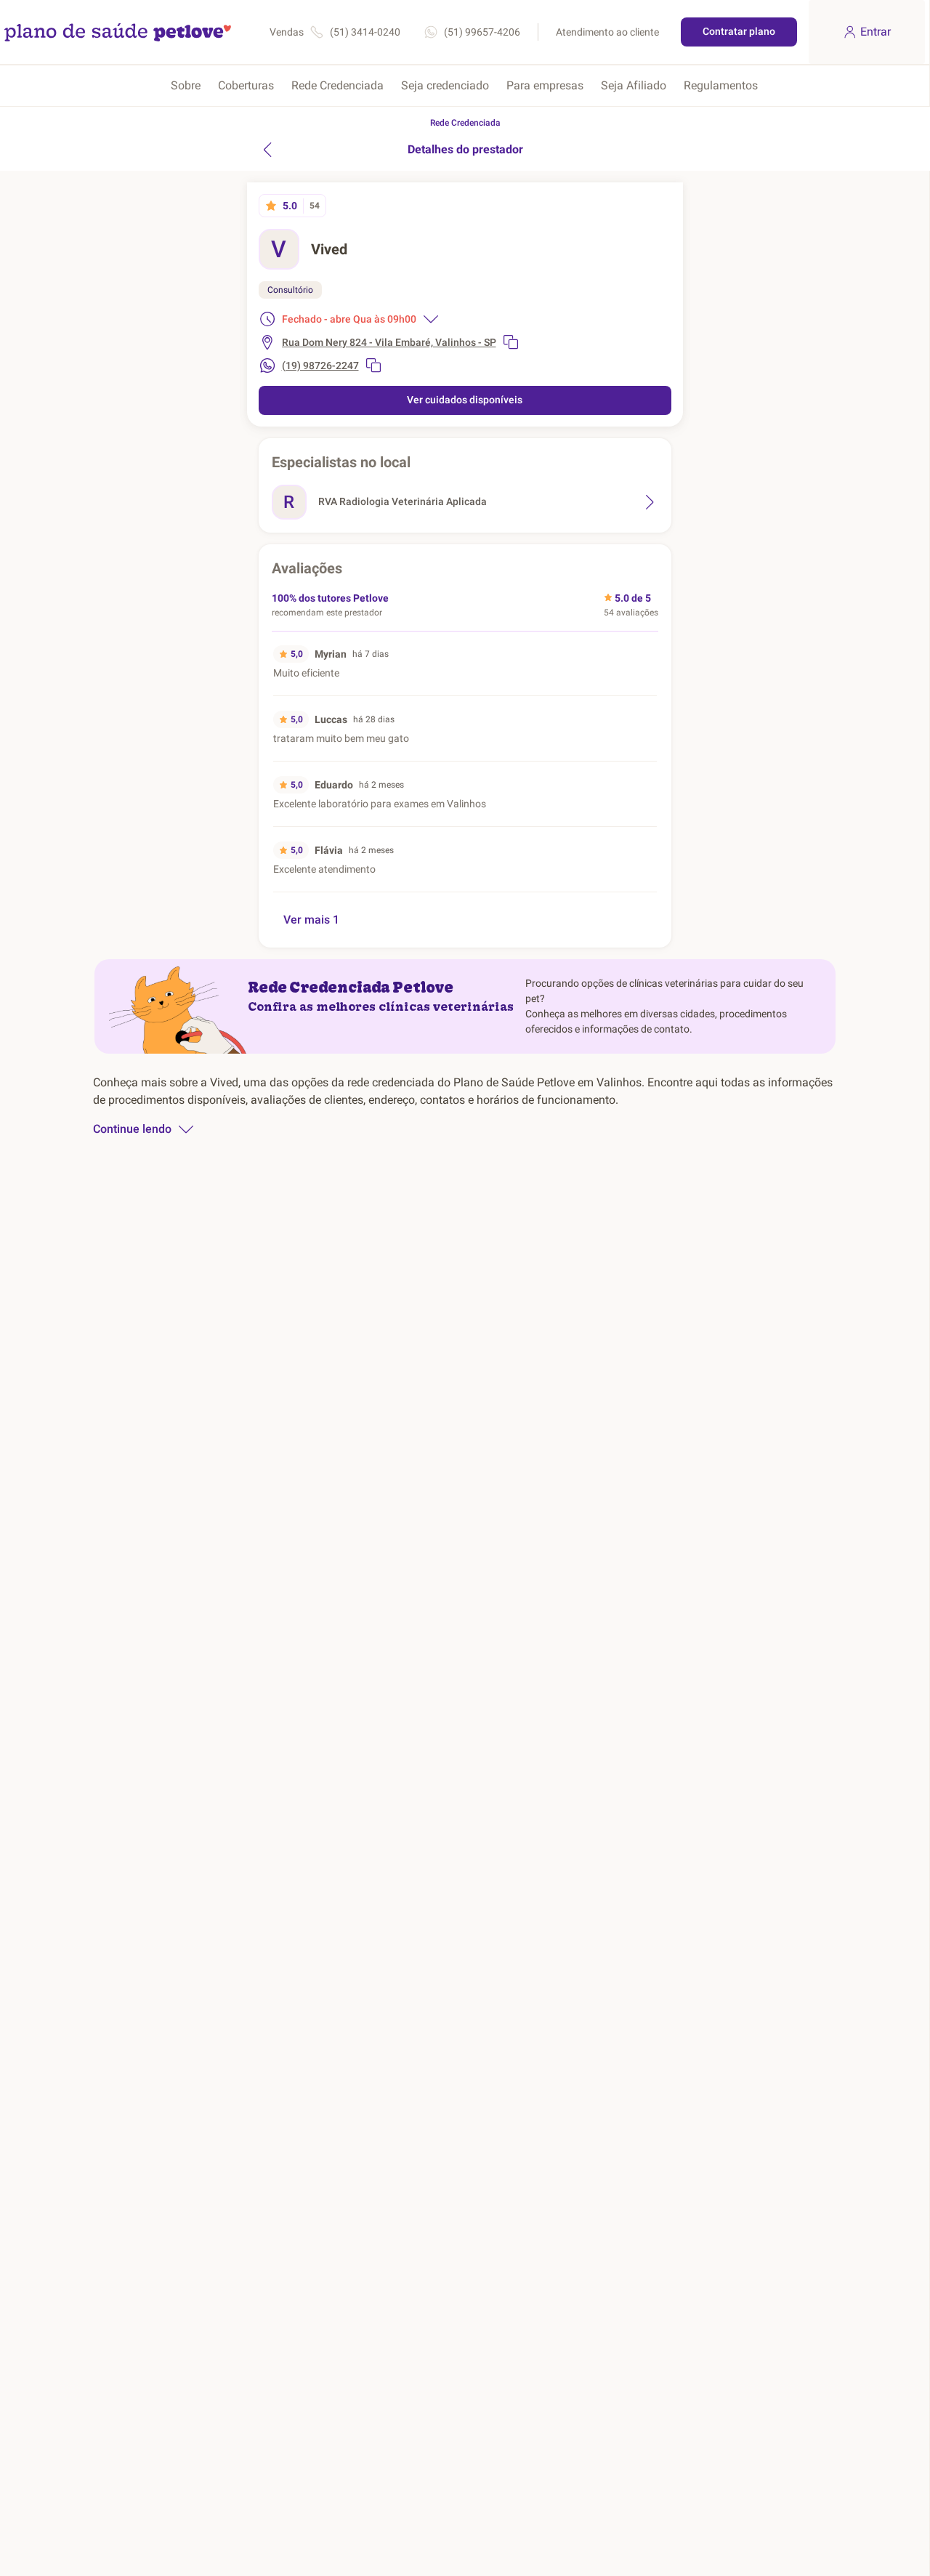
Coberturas (246, 85)
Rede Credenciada (337, 85)
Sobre (186, 85)
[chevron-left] (267, 150)
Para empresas (545, 85)
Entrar (876, 32)
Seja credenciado (445, 85)
